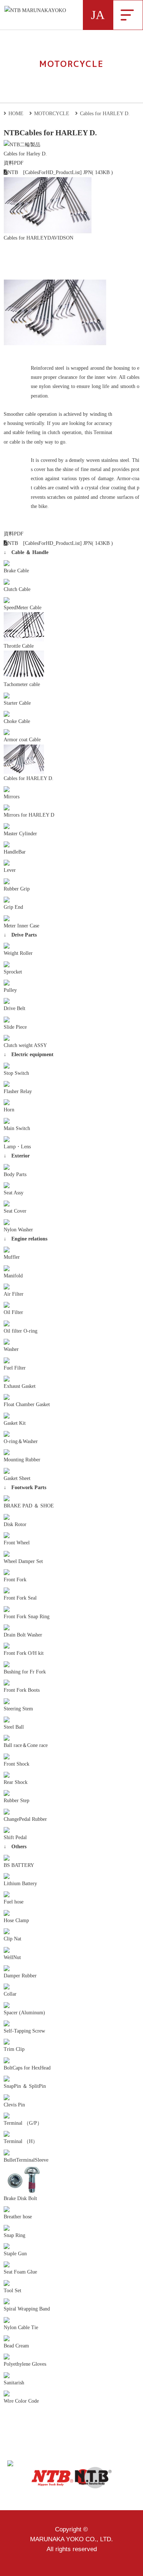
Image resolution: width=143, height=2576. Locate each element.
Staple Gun (15, 2254)
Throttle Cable (19, 646)
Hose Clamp (16, 1920)
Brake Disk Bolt (20, 2198)
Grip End (13, 907)
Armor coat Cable (22, 740)
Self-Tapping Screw (24, 2031)
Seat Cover (15, 1211)
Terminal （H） (21, 2141)
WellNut (12, 1957)
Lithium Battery (20, 1884)
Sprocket (13, 972)
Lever (10, 870)
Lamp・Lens (17, 1147)
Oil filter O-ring (21, 1331)
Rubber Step (16, 1801)
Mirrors (12, 797)
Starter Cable (17, 703)
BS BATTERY (19, 1865)
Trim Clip (14, 2049)
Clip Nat (12, 1939)
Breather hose (18, 2217)
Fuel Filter (15, 1368)
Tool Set (12, 2291)
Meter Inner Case (21, 926)
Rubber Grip (17, 889)
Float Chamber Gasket (27, 1404)
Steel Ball (14, 1727)
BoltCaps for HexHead (27, 2068)
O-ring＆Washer (21, 1441)
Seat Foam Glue (20, 2272)
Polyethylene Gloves (25, 2364)
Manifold (13, 1276)
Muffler (12, 1257)
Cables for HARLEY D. (29, 778)
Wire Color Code (21, 2401)
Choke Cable (17, 721)
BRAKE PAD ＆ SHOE (29, 1506)
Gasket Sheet (17, 1478)
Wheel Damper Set (23, 1561)
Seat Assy (14, 1193)
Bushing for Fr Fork (25, 1672)
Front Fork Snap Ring (27, 1617)
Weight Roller (18, 953)
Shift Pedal (15, 1837)
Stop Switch (16, 1073)
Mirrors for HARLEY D (29, 815)
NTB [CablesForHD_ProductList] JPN (50, 172)
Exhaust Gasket (20, 1386)
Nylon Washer (18, 1230)
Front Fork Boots (22, 1690)
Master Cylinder (20, 834)
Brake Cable (16, 571)
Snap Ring (14, 2235)
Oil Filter (13, 1312)
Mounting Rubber (22, 1460)
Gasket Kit (15, 1423)
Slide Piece (15, 1027)
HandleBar (15, 852)
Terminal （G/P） (23, 2123)
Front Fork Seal (20, 1598)
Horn (9, 1110)
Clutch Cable (17, 589)
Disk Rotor (15, 1524)
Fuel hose (14, 1902)
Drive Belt (14, 1008)
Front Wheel (17, 1543)
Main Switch (17, 1128)
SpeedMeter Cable (23, 608)
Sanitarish (14, 2383)
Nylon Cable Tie (21, 2328)
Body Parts (15, 1174)
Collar (10, 1994)
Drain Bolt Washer (23, 1635)
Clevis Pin (14, 2105)
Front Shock (16, 1764)
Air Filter (14, 1294)
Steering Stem (18, 1709)
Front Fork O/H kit (24, 1653)
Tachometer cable (22, 684)
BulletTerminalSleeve (26, 2160)
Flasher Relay (18, 1091)
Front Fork (15, 1580)
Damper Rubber (20, 1976)
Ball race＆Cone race (26, 1745)
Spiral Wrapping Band (27, 2309)
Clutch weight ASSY (25, 1045)
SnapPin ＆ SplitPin (25, 2086)
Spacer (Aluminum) (24, 2013)
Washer (11, 1349)
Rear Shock (16, 1782)
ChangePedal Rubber (25, 1819)
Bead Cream (16, 2346)
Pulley (10, 990)
